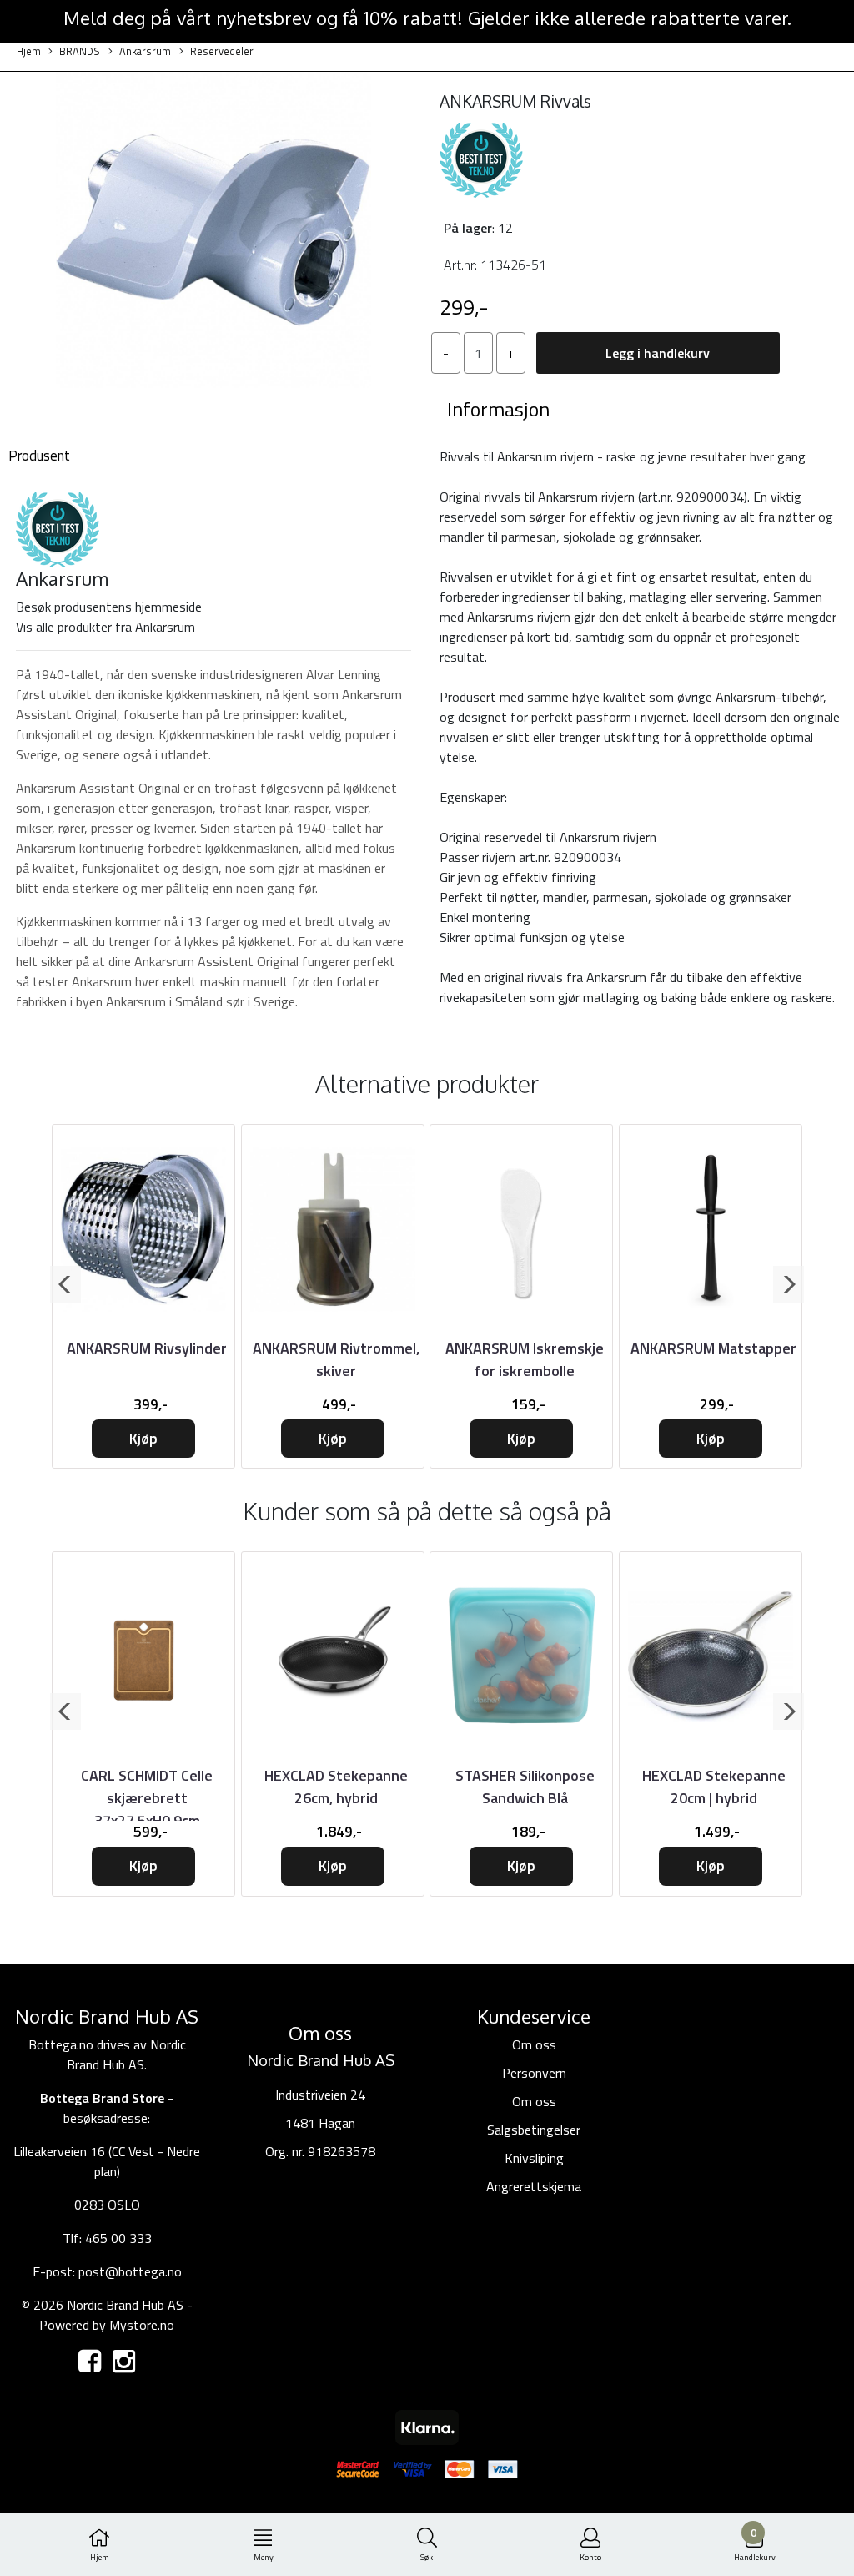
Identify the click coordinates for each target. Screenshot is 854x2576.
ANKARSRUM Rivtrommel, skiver (336, 1359)
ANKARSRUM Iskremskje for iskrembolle (525, 1359)
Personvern (534, 2073)
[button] (65, 1284)
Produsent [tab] (39, 456)
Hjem (29, 51)
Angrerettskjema (534, 2186)
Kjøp (143, 1438)
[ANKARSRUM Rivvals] (213, 232)
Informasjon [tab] (498, 409)
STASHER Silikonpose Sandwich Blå (525, 1787)
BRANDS (80, 51)
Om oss (534, 2044)
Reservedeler (222, 51)
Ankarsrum (145, 51)
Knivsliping (534, 2158)
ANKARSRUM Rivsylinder (147, 1348)
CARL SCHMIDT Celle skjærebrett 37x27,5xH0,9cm (147, 1798)
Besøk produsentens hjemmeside (109, 607)
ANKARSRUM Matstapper (713, 1348)
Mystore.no (142, 2325)
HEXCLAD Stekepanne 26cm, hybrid (336, 1787)
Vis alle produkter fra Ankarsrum (105, 627)
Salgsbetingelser (534, 2130)
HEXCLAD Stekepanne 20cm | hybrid (714, 1787)
